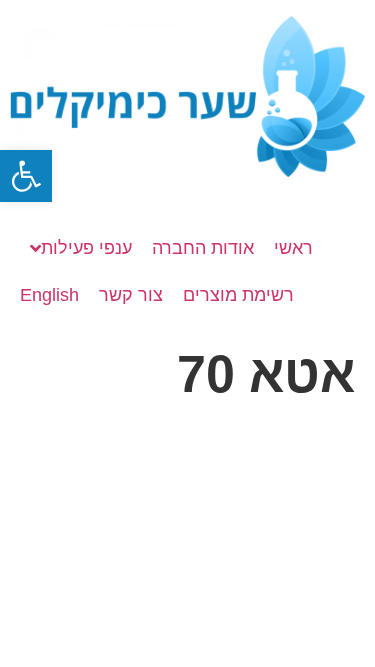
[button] (26, 176)
